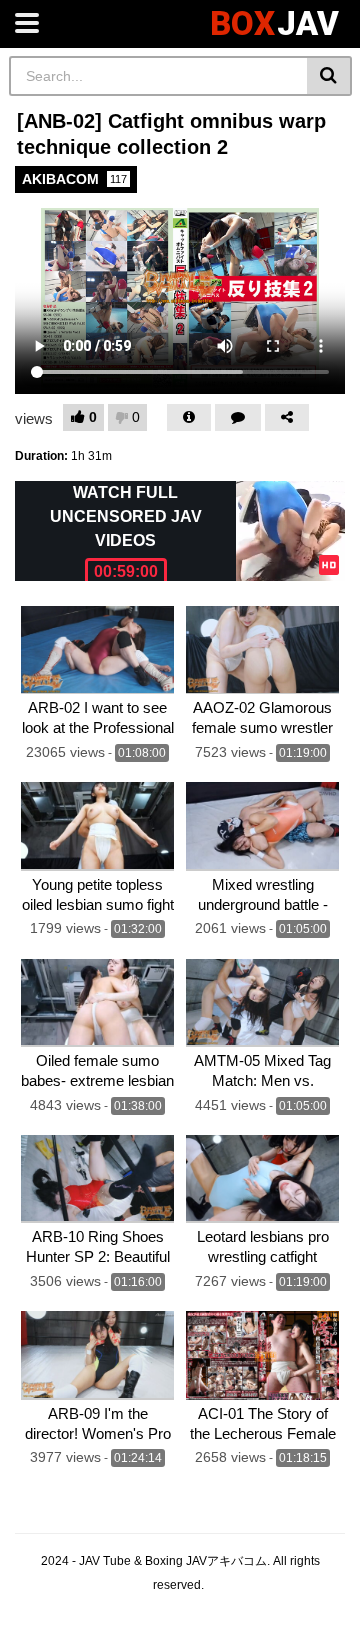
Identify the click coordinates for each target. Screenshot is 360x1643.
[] (329, 76)
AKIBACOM (74, 179)
